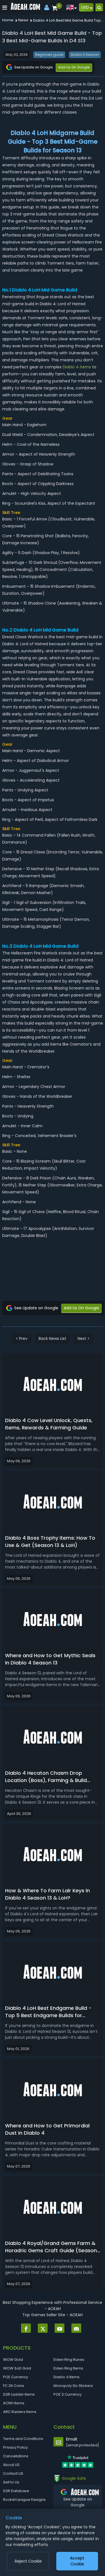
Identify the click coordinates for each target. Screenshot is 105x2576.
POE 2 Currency (67, 2394)
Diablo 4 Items (66, 2377)
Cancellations (16, 2456)
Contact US (13, 2473)
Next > (84, 1338)
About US (11, 2465)
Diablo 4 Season (85, 55)
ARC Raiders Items (20, 2412)
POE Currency (16, 2377)
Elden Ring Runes (69, 2360)
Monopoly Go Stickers (73, 2386)
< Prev (22, 1338)
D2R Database (16, 2491)
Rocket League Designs (24, 2500)
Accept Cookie (77, 2561)
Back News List (53, 1338)
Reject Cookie (28, 2561)
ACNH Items (14, 2403)
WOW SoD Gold (17, 2368)
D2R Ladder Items (19, 2394)
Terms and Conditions (23, 2439)
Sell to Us (11, 2482)
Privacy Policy (15, 2447)
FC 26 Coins (14, 2386)
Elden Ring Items (68, 2368)
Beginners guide (49, 55)
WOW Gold (13, 2360)
